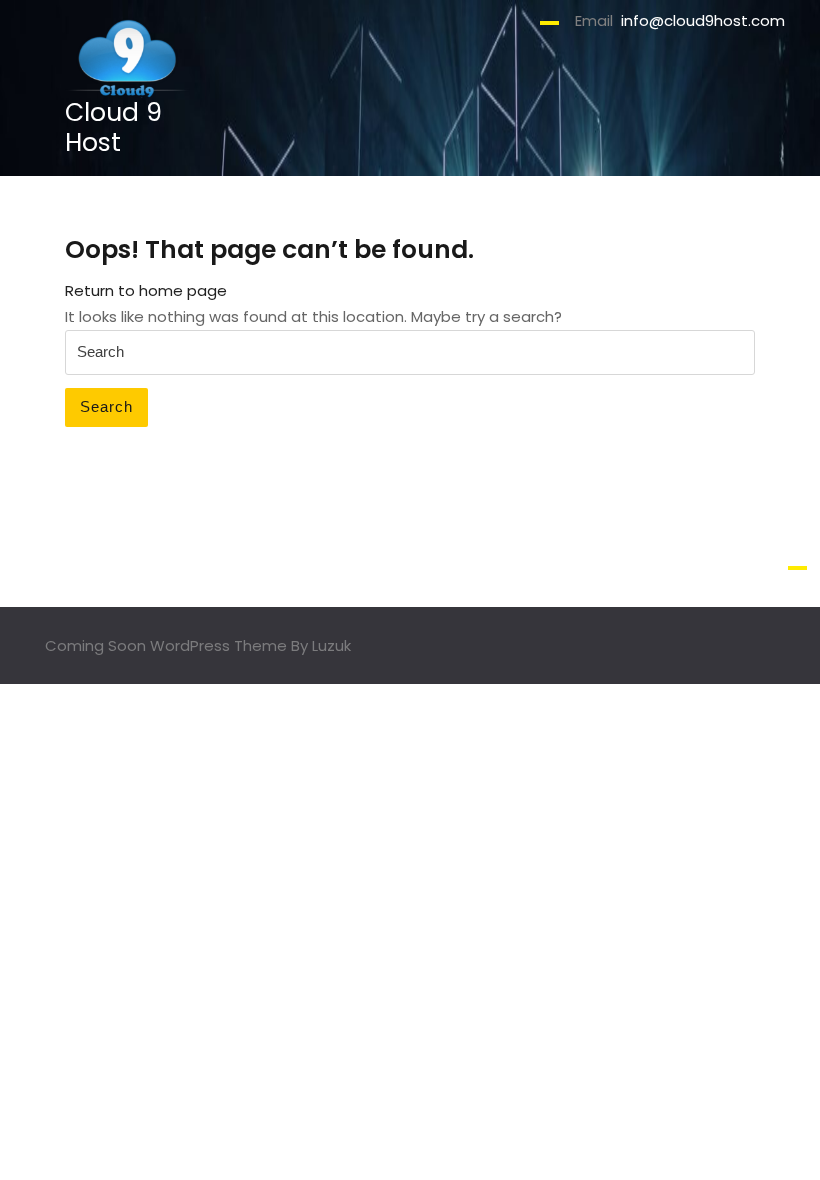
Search (106, 406)
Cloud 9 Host (113, 127)
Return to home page (146, 290)
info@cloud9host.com (703, 20)
